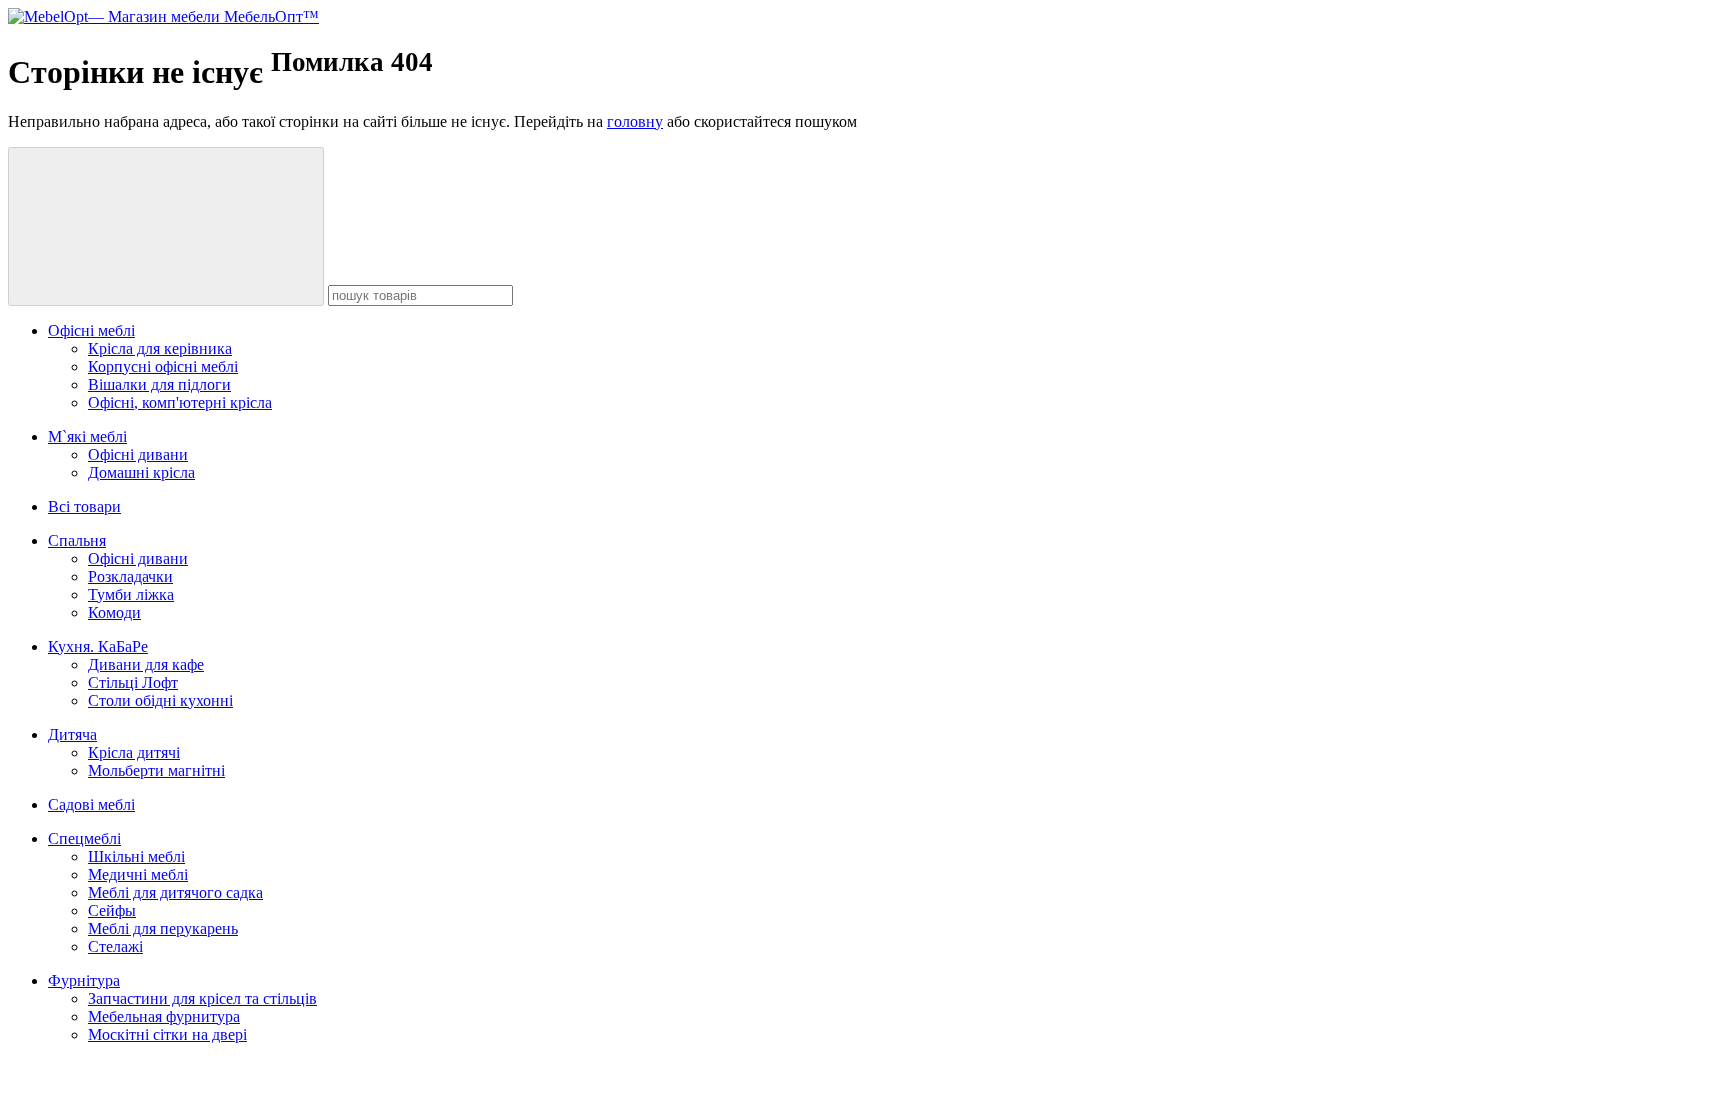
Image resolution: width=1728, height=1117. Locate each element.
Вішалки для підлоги (159, 384)
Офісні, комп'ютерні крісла (180, 402)
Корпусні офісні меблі (163, 366)
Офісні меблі (91, 330)
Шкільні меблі (136, 856)
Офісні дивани (138, 454)
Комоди (114, 612)
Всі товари (84, 506)
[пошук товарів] (166, 226)
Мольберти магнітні (156, 770)
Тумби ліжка (131, 594)
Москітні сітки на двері (167, 1034)
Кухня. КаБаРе (98, 646)
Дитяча (72, 734)
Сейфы (112, 910)
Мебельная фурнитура (164, 1016)
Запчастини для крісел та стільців (202, 998)
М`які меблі (87, 436)
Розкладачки (130, 576)
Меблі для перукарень (163, 928)
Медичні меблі (138, 874)
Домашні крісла (141, 472)
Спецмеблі (84, 838)
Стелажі (115, 946)
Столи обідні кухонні (160, 700)
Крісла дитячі (134, 752)
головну (635, 121)
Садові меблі (91, 804)
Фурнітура (84, 980)
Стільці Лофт (133, 682)
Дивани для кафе (146, 664)
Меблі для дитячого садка (175, 892)
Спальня (77, 540)
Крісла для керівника (160, 348)
